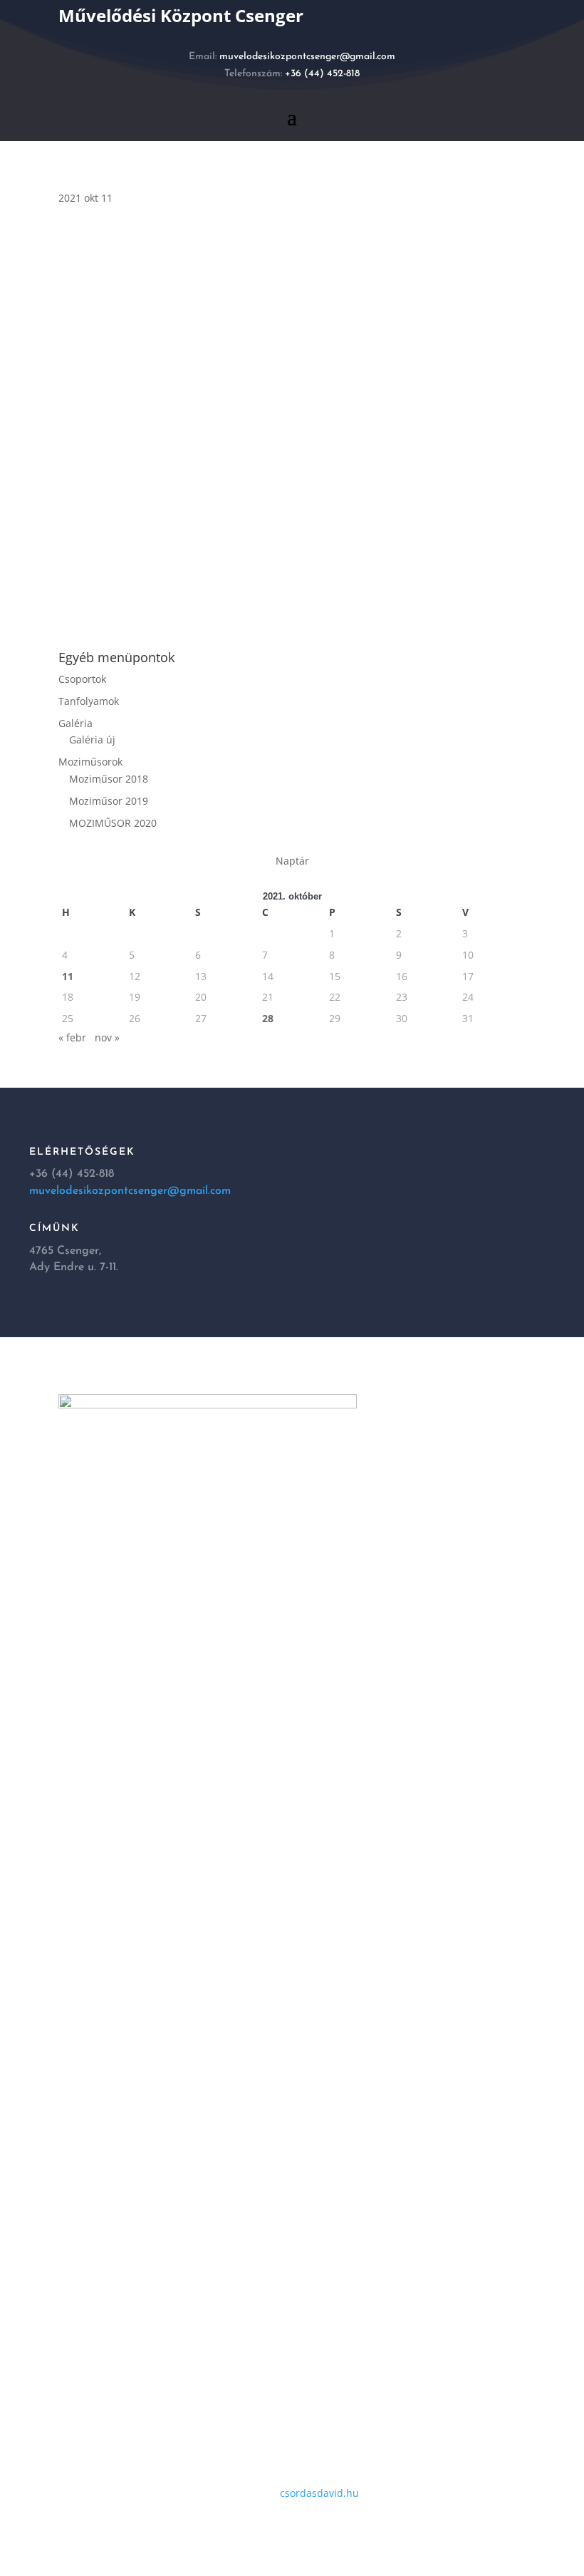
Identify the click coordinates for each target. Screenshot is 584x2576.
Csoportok (82, 679)
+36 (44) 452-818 (322, 74)
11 (68, 976)
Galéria (75, 723)
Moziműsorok (90, 762)
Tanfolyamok (89, 701)
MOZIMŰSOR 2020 (113, 823)
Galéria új (92, 740)
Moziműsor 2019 (109, 801)
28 (268, 1018)
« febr (72, 1037)
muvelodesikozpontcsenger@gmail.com (307, 57)
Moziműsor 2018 (109, 779)
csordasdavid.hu (319, 2493)
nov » (107, 1037)
